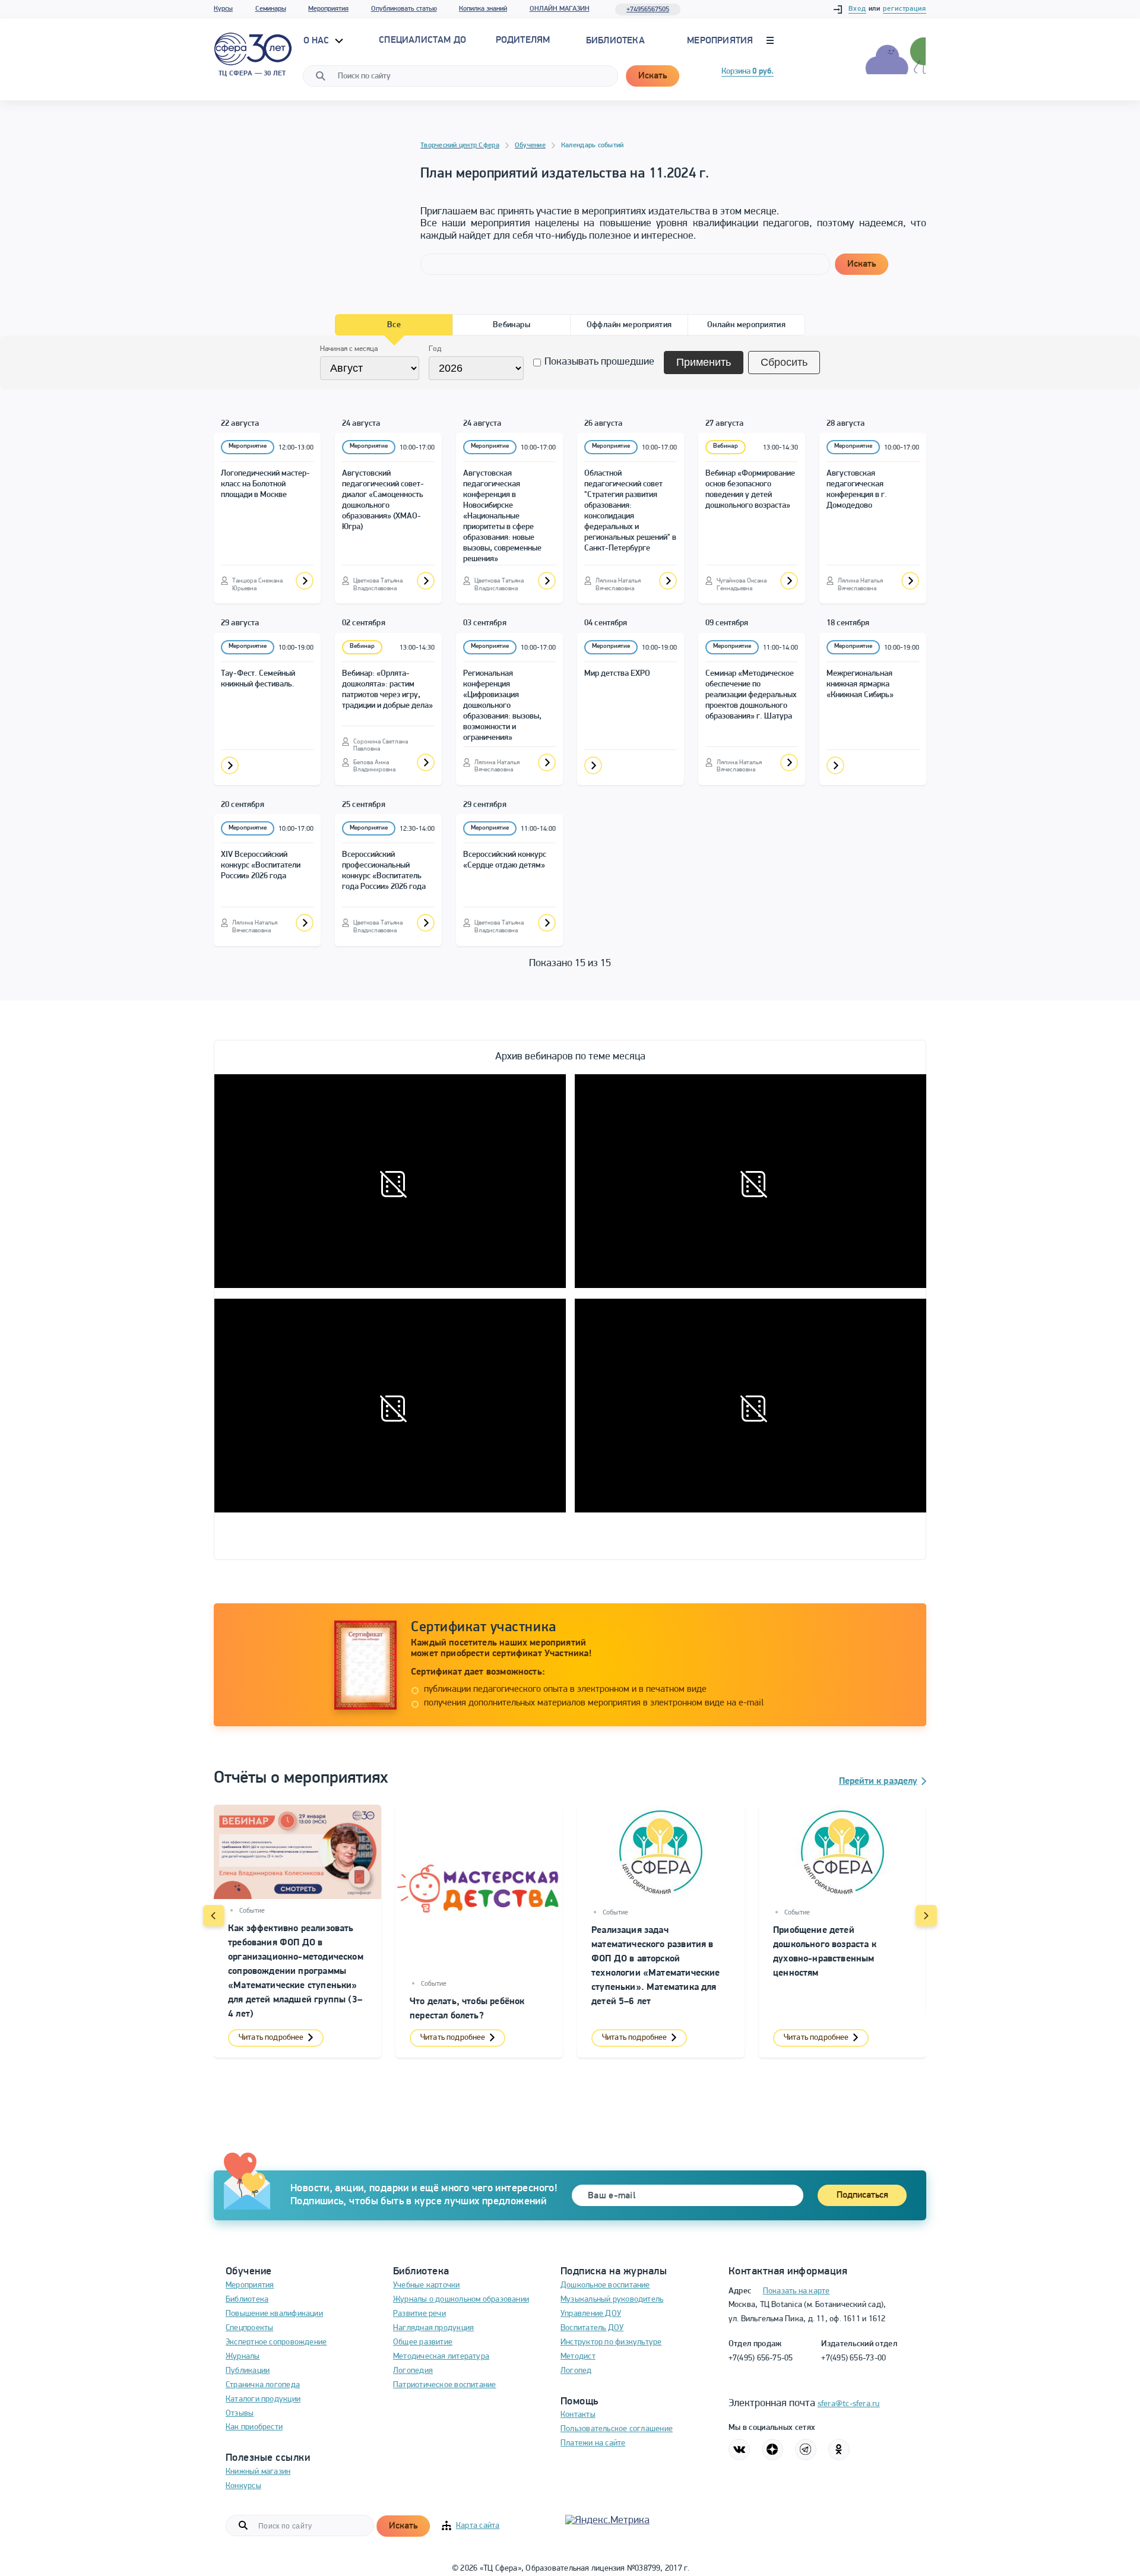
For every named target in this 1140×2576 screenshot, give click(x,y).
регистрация (905, 9)
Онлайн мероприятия (747, 325)
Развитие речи (419, 2314)
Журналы (243, 2357)
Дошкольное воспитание (605, 2285)
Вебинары (512, 325)
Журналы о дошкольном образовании (461, 2300)
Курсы (223, 9)
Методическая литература (441, 2357)
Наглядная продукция (433, 2328)
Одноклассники (839, 2450)
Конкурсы (243, 2486)
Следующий (926, 1916)
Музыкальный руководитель (612, 2300)
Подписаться (862, 2195)
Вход (857, 9)
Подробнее (305, 581)
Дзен (772, 2450)
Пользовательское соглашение (617, 2429)
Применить (704, 362)
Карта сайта (478, 2526)
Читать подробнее (271, 2038)
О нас (318, 41)
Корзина (748, 72)
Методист (578, 2357)
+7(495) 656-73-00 (854, 2358)
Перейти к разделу (878, 1781)
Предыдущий (214, 1916)
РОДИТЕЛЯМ (523, 40)
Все (394, 325)
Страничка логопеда (263, 2385)
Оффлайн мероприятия (629, 325)
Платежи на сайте (593, 2443)
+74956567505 (648, 10)
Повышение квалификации (274, 2314)
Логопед (576, 2371)
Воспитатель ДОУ (592, 2328)
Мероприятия (328, 9)
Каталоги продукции (263, 2399)
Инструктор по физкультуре (611, 2342)
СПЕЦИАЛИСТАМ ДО (422, 40)
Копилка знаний (483, 9)
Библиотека (615, 41)
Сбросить (784, 362)
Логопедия (413, 2371)
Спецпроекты (249, 2328)
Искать (653, 76)
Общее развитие (423, 2342)
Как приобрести (254, 2427)
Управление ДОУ (591, 2314)
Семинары (271, 9)
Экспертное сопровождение (276, 2342)
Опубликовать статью (404, 9)
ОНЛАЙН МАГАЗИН (560, 9)
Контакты (578, 2415)
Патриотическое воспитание (445, 2385)
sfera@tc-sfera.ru (849, 2404)
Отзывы (240, 2414)
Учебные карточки (427, 2285)
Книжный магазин (258, 2472)
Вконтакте (739, 2450)
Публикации (248, 2371)
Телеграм (806, 2450)
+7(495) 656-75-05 (761, 2358)
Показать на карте (797, 2291)
